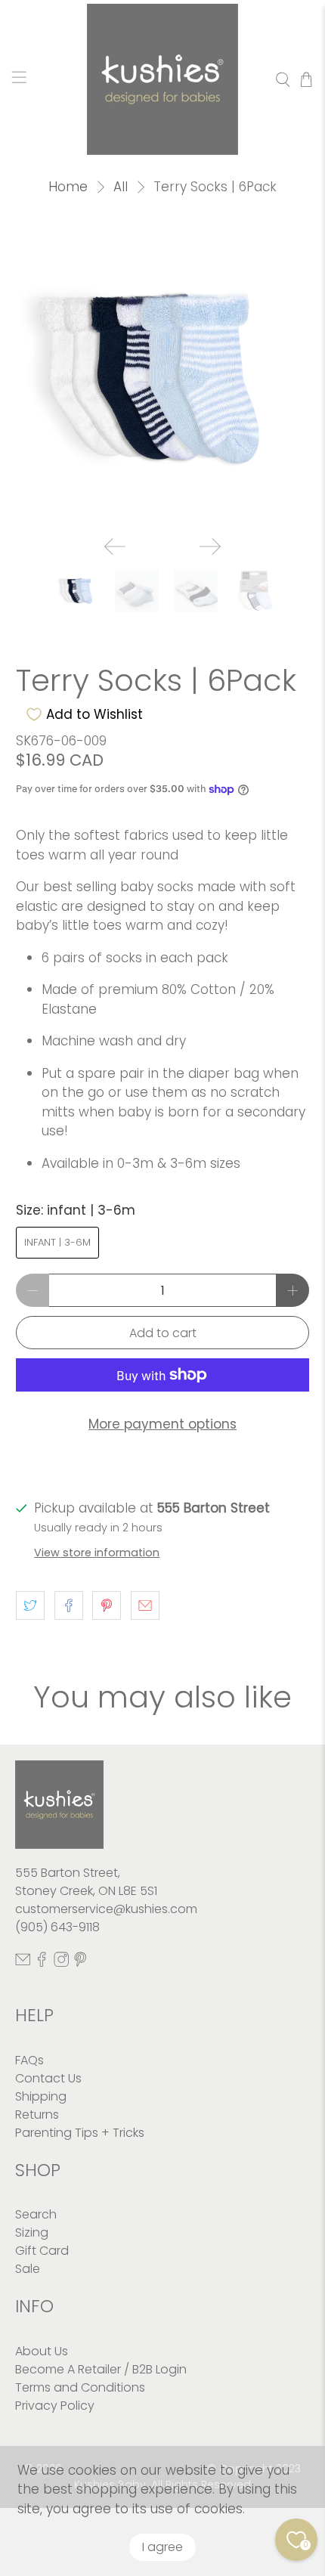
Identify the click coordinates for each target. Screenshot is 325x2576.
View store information (97, 1553)
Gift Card (42, 2251)
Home (68, 187)
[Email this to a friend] (145, 1605)
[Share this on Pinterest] (107, 1605)
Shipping (41, 2096)
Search (36, 2214)
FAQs (29, 2060)
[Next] (210, 546)
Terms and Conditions (80, 2387)
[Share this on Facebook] (69, 1605)
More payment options (162, 1424)
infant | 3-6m (57, 1242)
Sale (28, 2269)
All (121, 187)
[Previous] (115, 546)
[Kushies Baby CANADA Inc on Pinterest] (80, 1963)
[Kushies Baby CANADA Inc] (163, 79)
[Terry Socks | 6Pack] (163, 377)
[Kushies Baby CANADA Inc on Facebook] (42, 1963)
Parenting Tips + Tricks (80, 2133)
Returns (37, 2115)
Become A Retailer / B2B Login (101, 2369)
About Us (42, 2351)
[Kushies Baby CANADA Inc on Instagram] (61, 1963)
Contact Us (48, 2078)
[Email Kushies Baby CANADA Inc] (23, 1963)
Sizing (32, 2232)
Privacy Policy (55, 2406)
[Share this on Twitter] (30, 1605)
